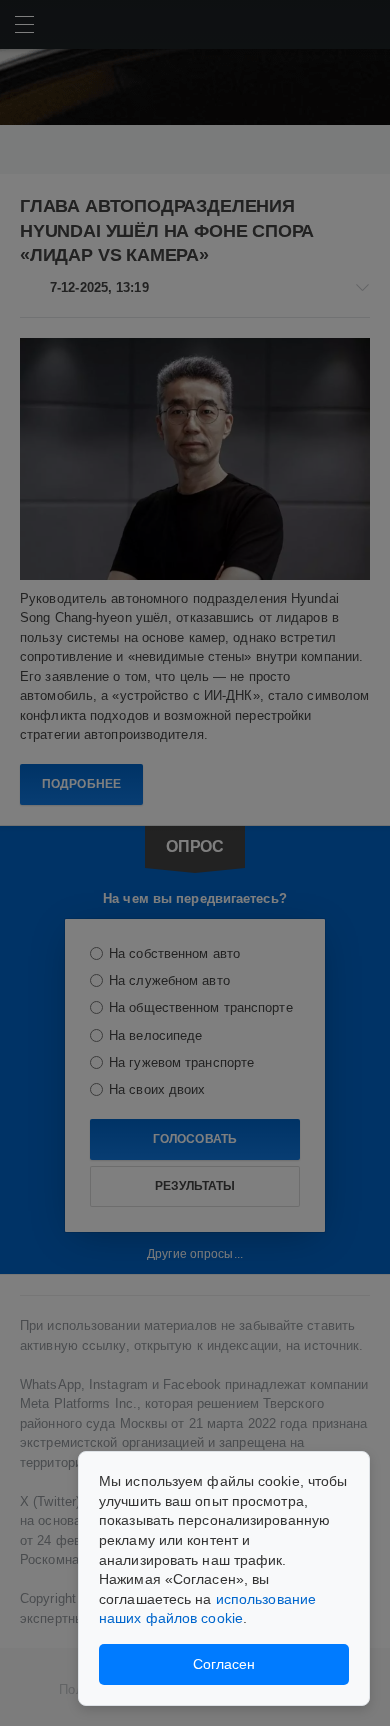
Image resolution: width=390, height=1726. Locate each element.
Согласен (224, 1664)
